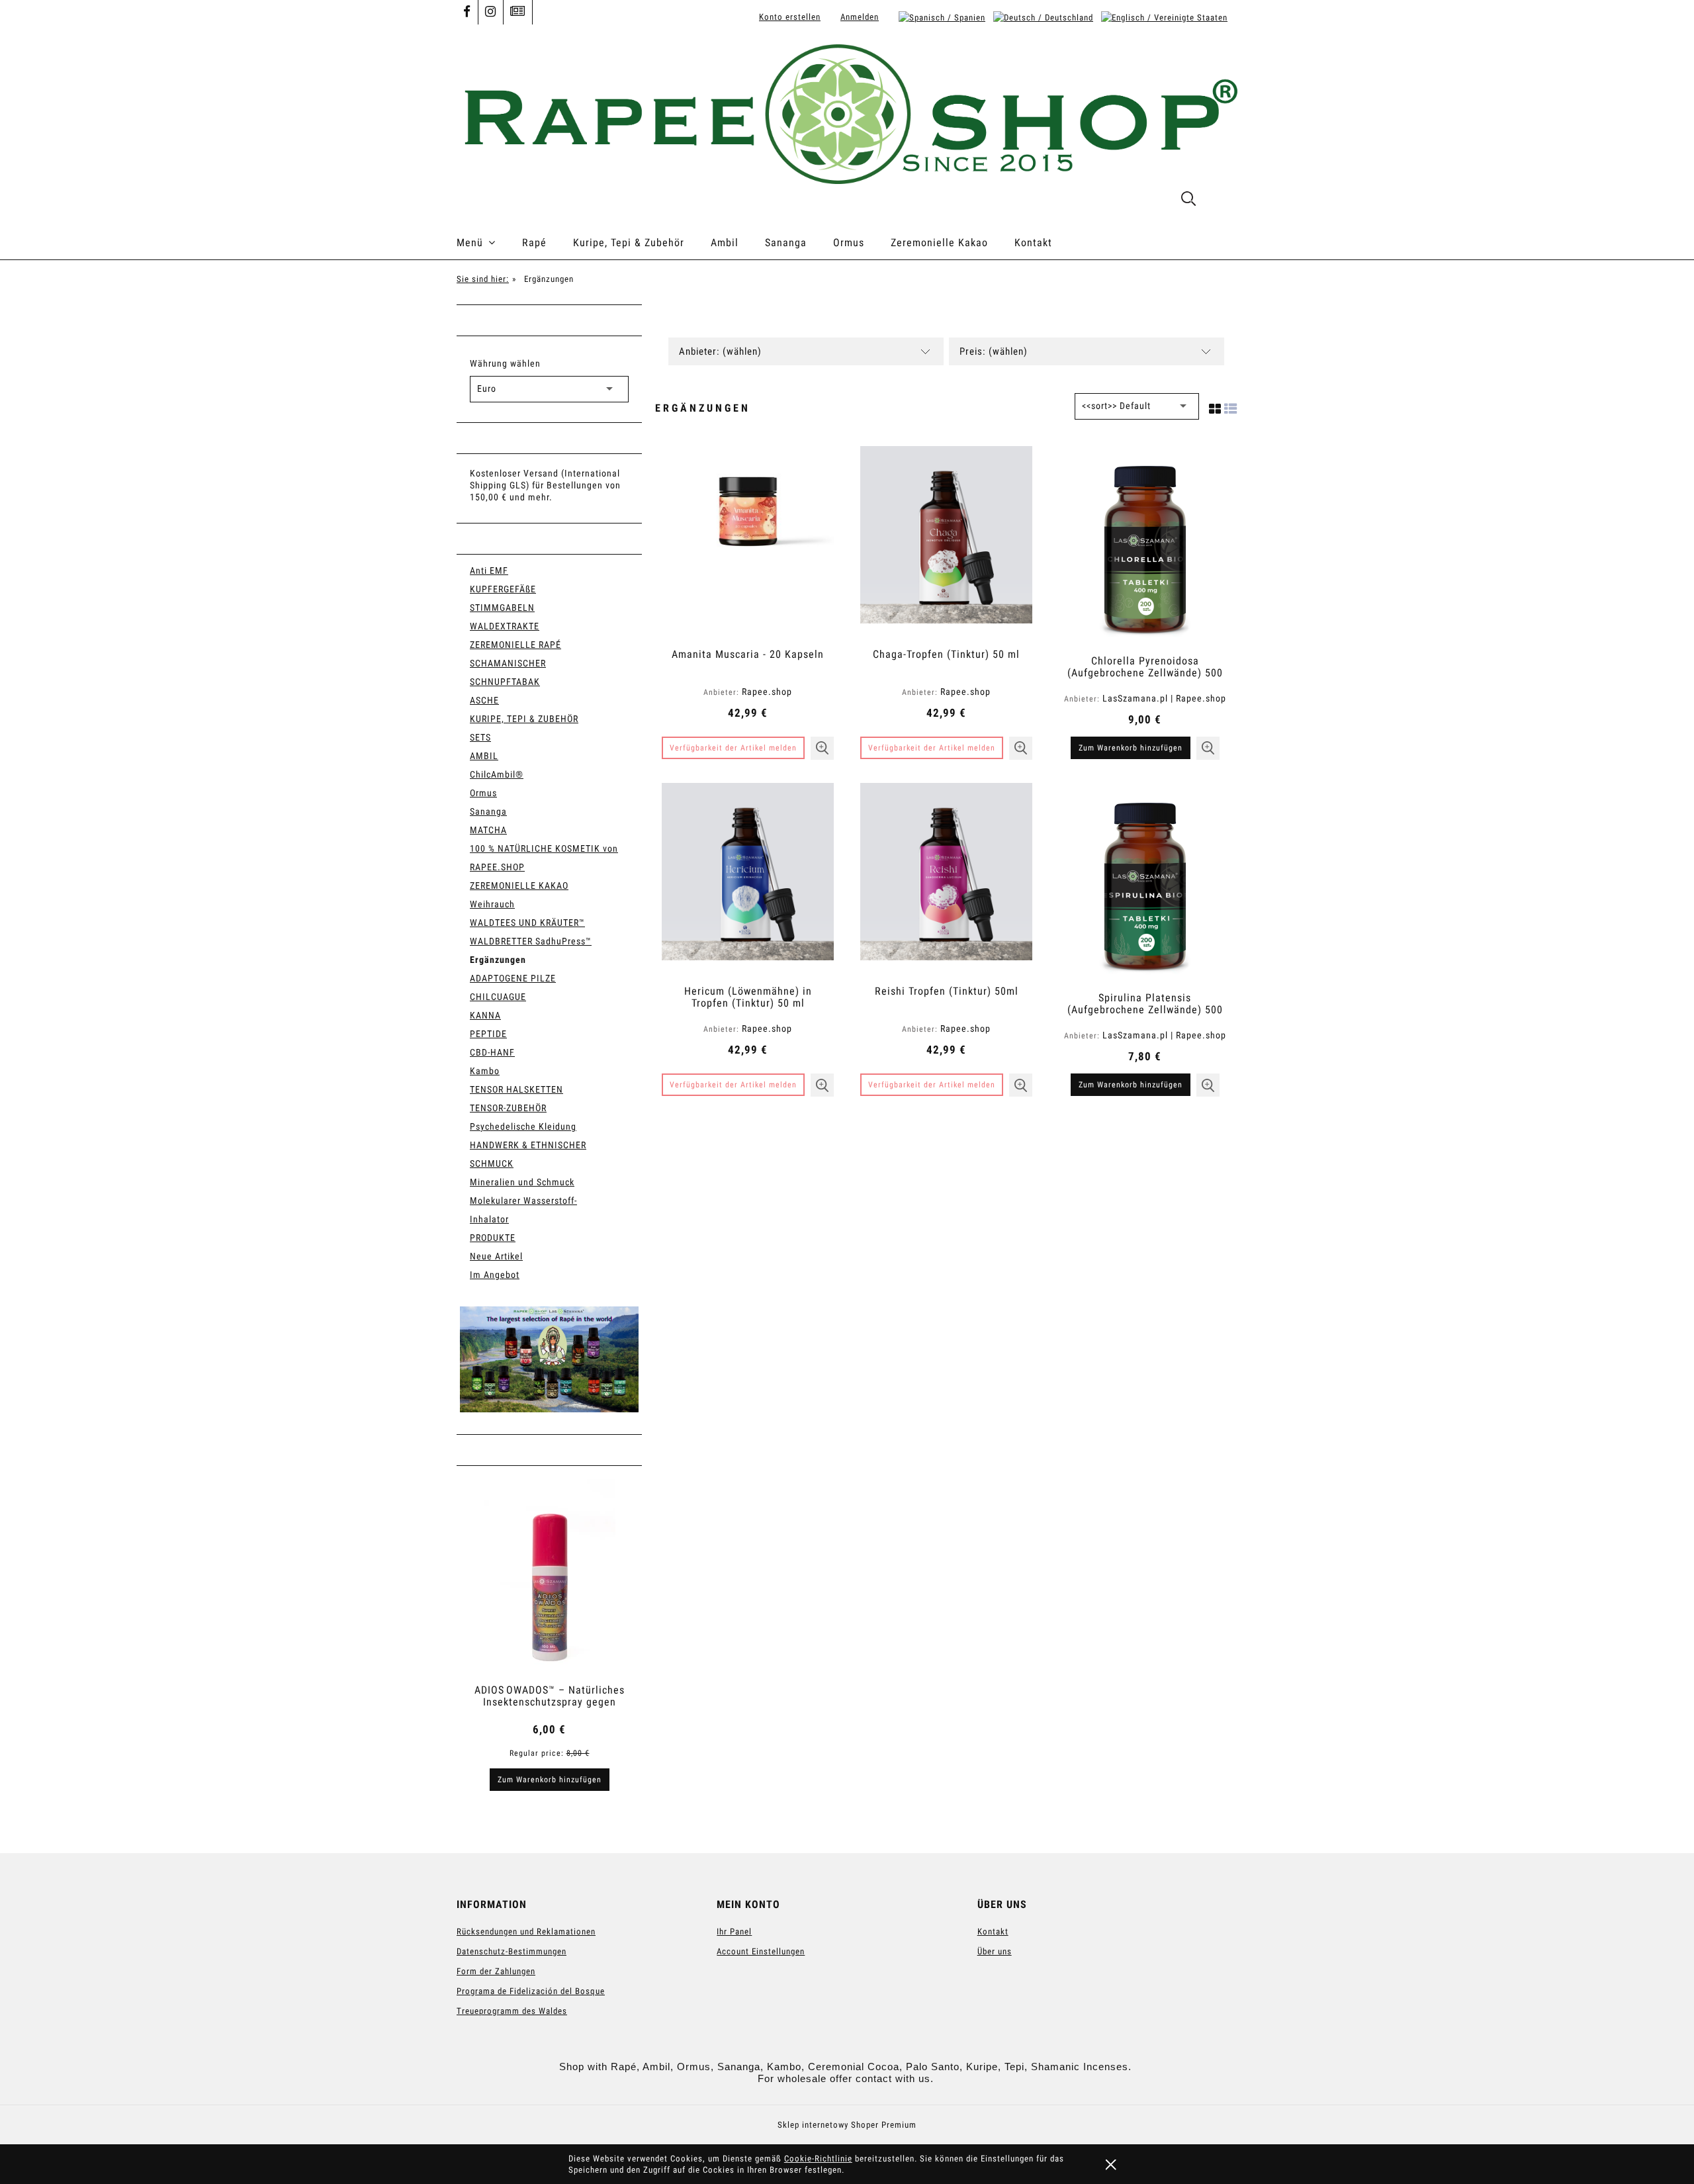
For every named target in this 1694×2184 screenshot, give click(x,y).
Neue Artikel (496, 1256)
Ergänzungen (498, 960)
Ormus (483, 793)
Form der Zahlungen (496, 1971)
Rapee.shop (767, 692)
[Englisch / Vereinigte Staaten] (1164, 17)
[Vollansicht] (1231, 406)
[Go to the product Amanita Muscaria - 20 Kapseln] (748, 542)
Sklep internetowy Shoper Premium (847, 2125)
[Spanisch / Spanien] (942, 17)
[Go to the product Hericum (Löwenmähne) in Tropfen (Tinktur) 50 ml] (748, 879)
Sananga (488, 811)
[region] (549, 1359)
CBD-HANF (492, 1052)
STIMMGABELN (502, 608)
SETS (480, 737)
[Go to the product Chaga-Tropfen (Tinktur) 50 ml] (946, 542)
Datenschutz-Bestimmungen (512, 1951)
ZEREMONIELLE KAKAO (519, 886)
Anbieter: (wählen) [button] (720, 351)
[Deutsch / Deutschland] (1043, 17)
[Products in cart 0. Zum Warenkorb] (1223, 201)
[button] (822, 748)
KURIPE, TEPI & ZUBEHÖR (524, 719)
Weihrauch (492, 904)
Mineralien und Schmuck (522, 1182)
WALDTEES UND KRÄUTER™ (527, 923)
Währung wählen (505, 363)
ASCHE (484, 700)
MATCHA (488, 830)
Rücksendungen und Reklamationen (526, 1932)
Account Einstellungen (761, 1951)
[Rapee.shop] (549, 1359)
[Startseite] (847, 113)
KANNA (485, 1015)
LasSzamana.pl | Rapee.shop (1164, 698)
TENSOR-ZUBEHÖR (508, 1108)
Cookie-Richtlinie (818, 2159)
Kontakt (993, 1932)
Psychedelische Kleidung (523, 1126)
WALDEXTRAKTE (505, 626)
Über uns (995, 1951)
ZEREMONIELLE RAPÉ (515, 645)
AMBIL (484, 756)
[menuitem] (489, 243)
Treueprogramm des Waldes (512, 2011)
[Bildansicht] (1215, 406)
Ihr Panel (734, 1932)
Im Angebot (495, 1275)
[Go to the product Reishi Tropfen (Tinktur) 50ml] (946, 879)
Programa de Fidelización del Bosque (531, 1991)
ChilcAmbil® (497, 774)
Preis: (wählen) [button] (994, 351)
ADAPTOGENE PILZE (513, 978)
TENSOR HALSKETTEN (516, 1089)
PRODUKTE (493, 1238)
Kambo (485, 1071)
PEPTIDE (488, 1034)
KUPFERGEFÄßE (503, 589)
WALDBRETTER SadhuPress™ (531, 941)
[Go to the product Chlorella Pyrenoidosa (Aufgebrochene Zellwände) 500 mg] (1145, 545)
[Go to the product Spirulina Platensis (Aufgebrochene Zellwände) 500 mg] (1145, 882)
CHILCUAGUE (498, 997)
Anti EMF (489, 570)
